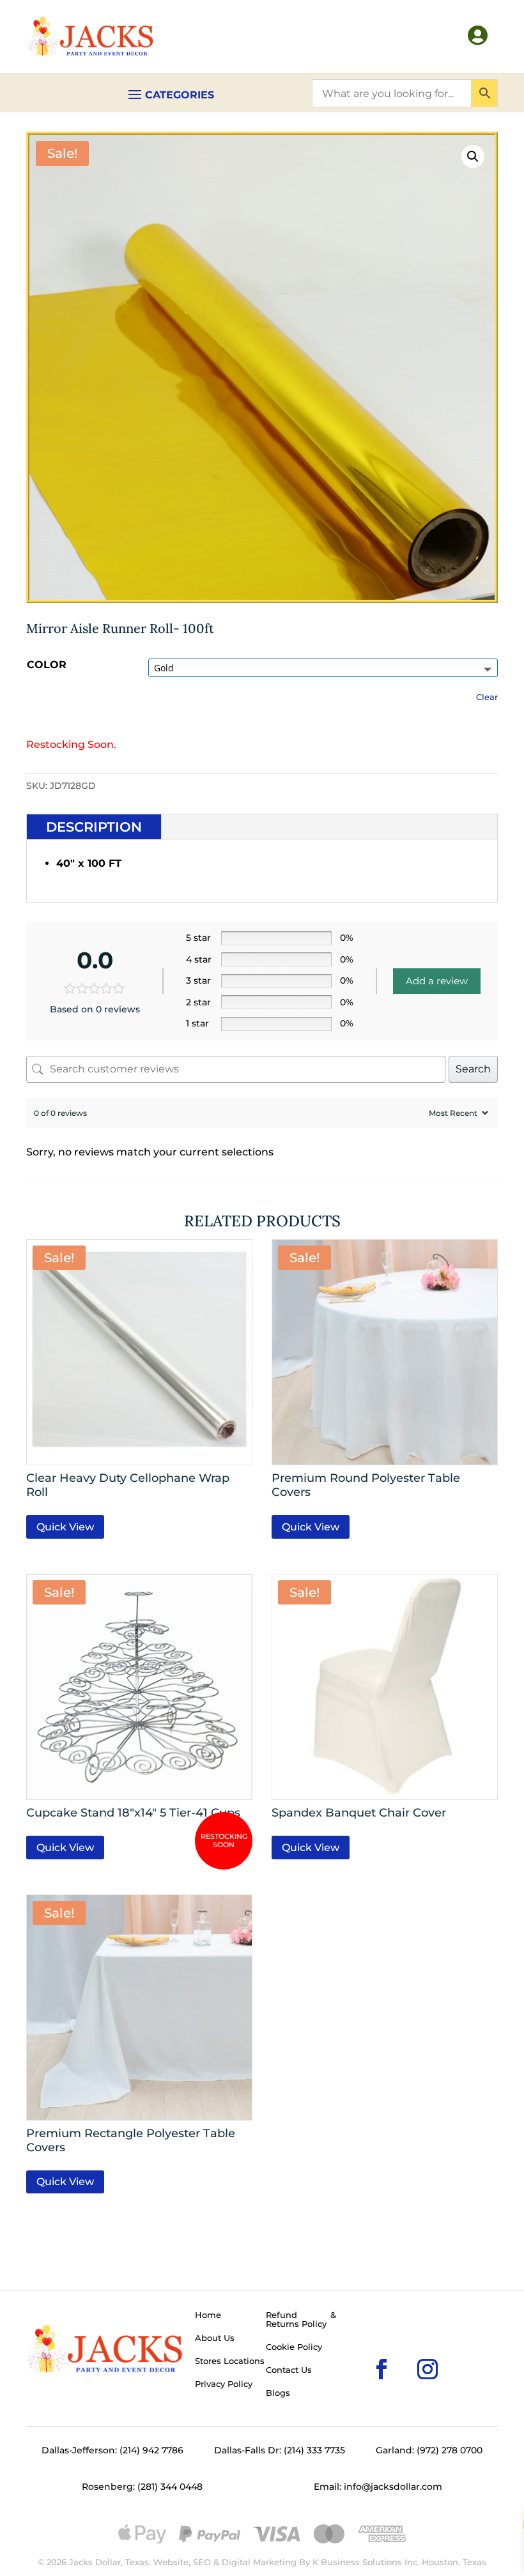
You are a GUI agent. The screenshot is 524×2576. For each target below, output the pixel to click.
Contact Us (289, 2370)
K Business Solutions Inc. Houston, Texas (399, 2562)
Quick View (65, 1527)
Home (208, 2315)
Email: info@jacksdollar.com (378, 2487)
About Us (215, 2338)
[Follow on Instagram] (407, 2349)
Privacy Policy (224, 2384)
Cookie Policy (294, 2347)
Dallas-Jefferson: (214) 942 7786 (112, 2450)
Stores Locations (230, 2361)
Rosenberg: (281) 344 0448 (142, 2487)
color (47, 665)
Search (473, 1069)
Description (94, 827)
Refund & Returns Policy (301, 2320)
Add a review (437, 981)
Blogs (278, 2393)
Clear (487, 697)
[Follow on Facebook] (361, 2349)
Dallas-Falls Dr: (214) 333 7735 (280, 2450)
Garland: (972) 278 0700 (429, 2450)
